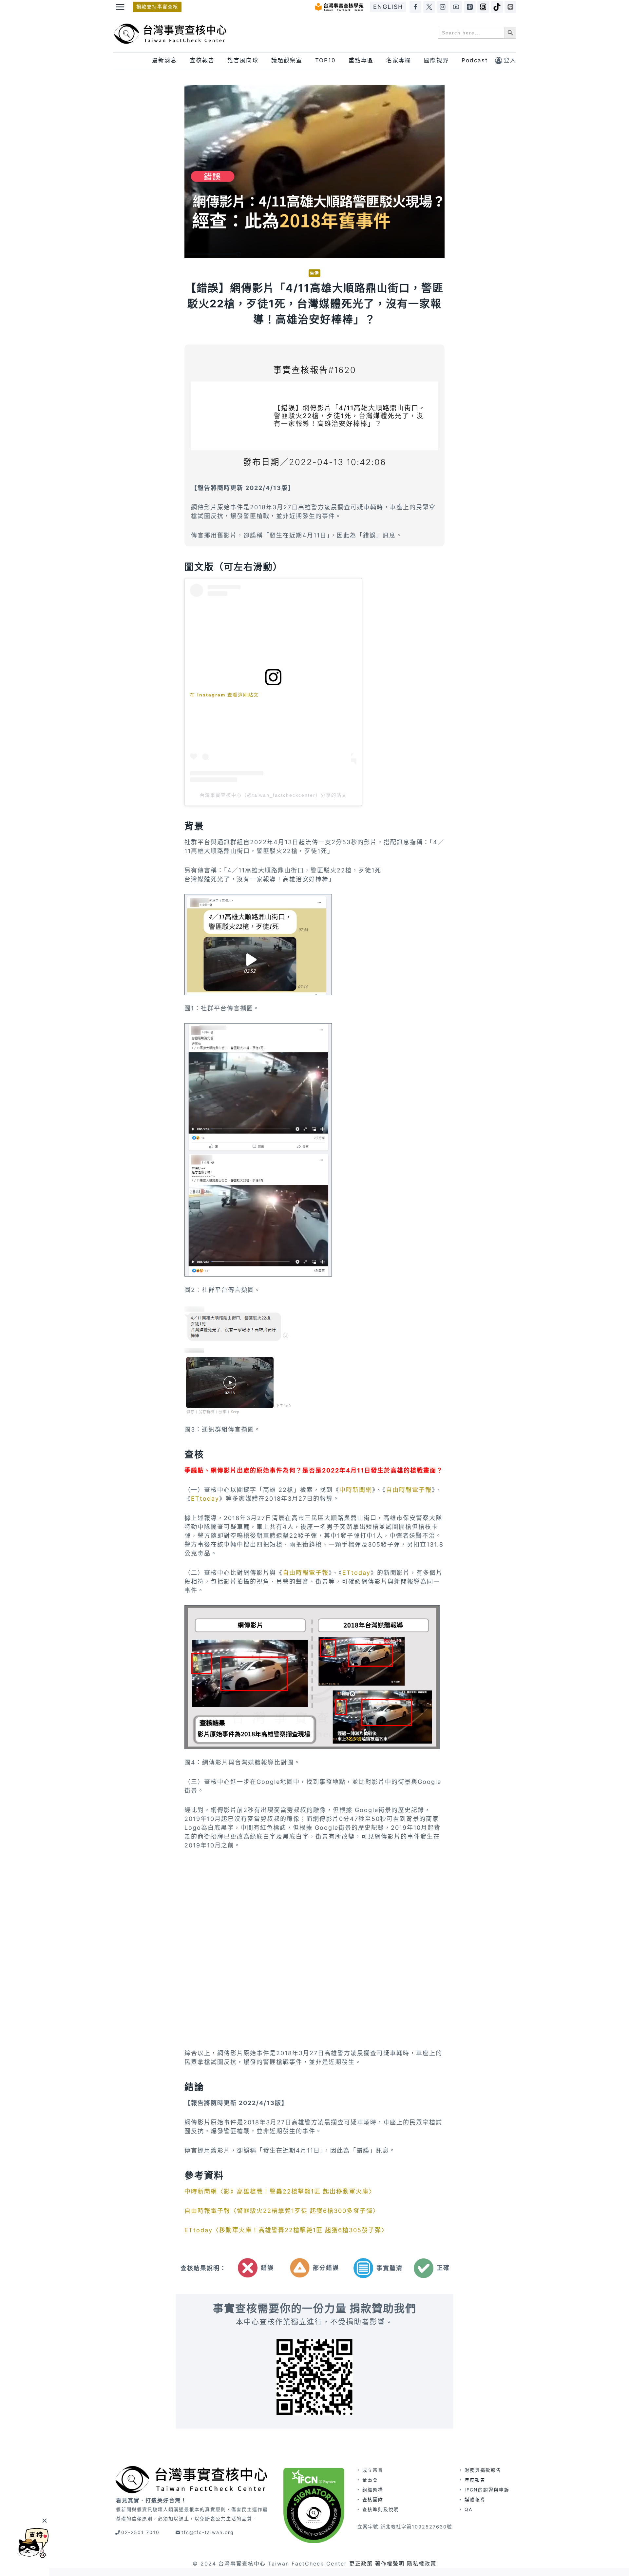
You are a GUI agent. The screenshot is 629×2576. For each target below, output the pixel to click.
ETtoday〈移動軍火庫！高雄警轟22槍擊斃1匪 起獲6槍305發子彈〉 (286, 2230)
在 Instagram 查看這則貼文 (224, 695)
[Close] (44, 2520)
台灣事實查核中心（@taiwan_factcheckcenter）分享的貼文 (273, 795)
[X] (429, 7)
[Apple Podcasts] (470, 7)
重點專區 (361, 60)
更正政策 (361, 2564)
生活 (314, 273)
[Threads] (483, 7)
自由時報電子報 (409, 1490)
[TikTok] (497, 7)
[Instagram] (443, 7)
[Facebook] (415, 7)
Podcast (475, 60)
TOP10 (325, 60)
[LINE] (510, 7)
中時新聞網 (356, 1490)
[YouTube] (456, 7)
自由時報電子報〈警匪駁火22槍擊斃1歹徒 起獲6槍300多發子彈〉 (282, 2211)
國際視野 (436, 60)
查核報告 (202, 60)
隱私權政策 (422, 2564)
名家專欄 (399, 60)
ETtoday (205, 1499)
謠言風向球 (243, 60)
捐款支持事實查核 (157, 7)
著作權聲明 (390, 2564)
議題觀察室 (287, 60)
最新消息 (164, 60)
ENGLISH (388, 7)
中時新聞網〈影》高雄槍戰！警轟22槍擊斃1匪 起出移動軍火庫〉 (280, 2191)
